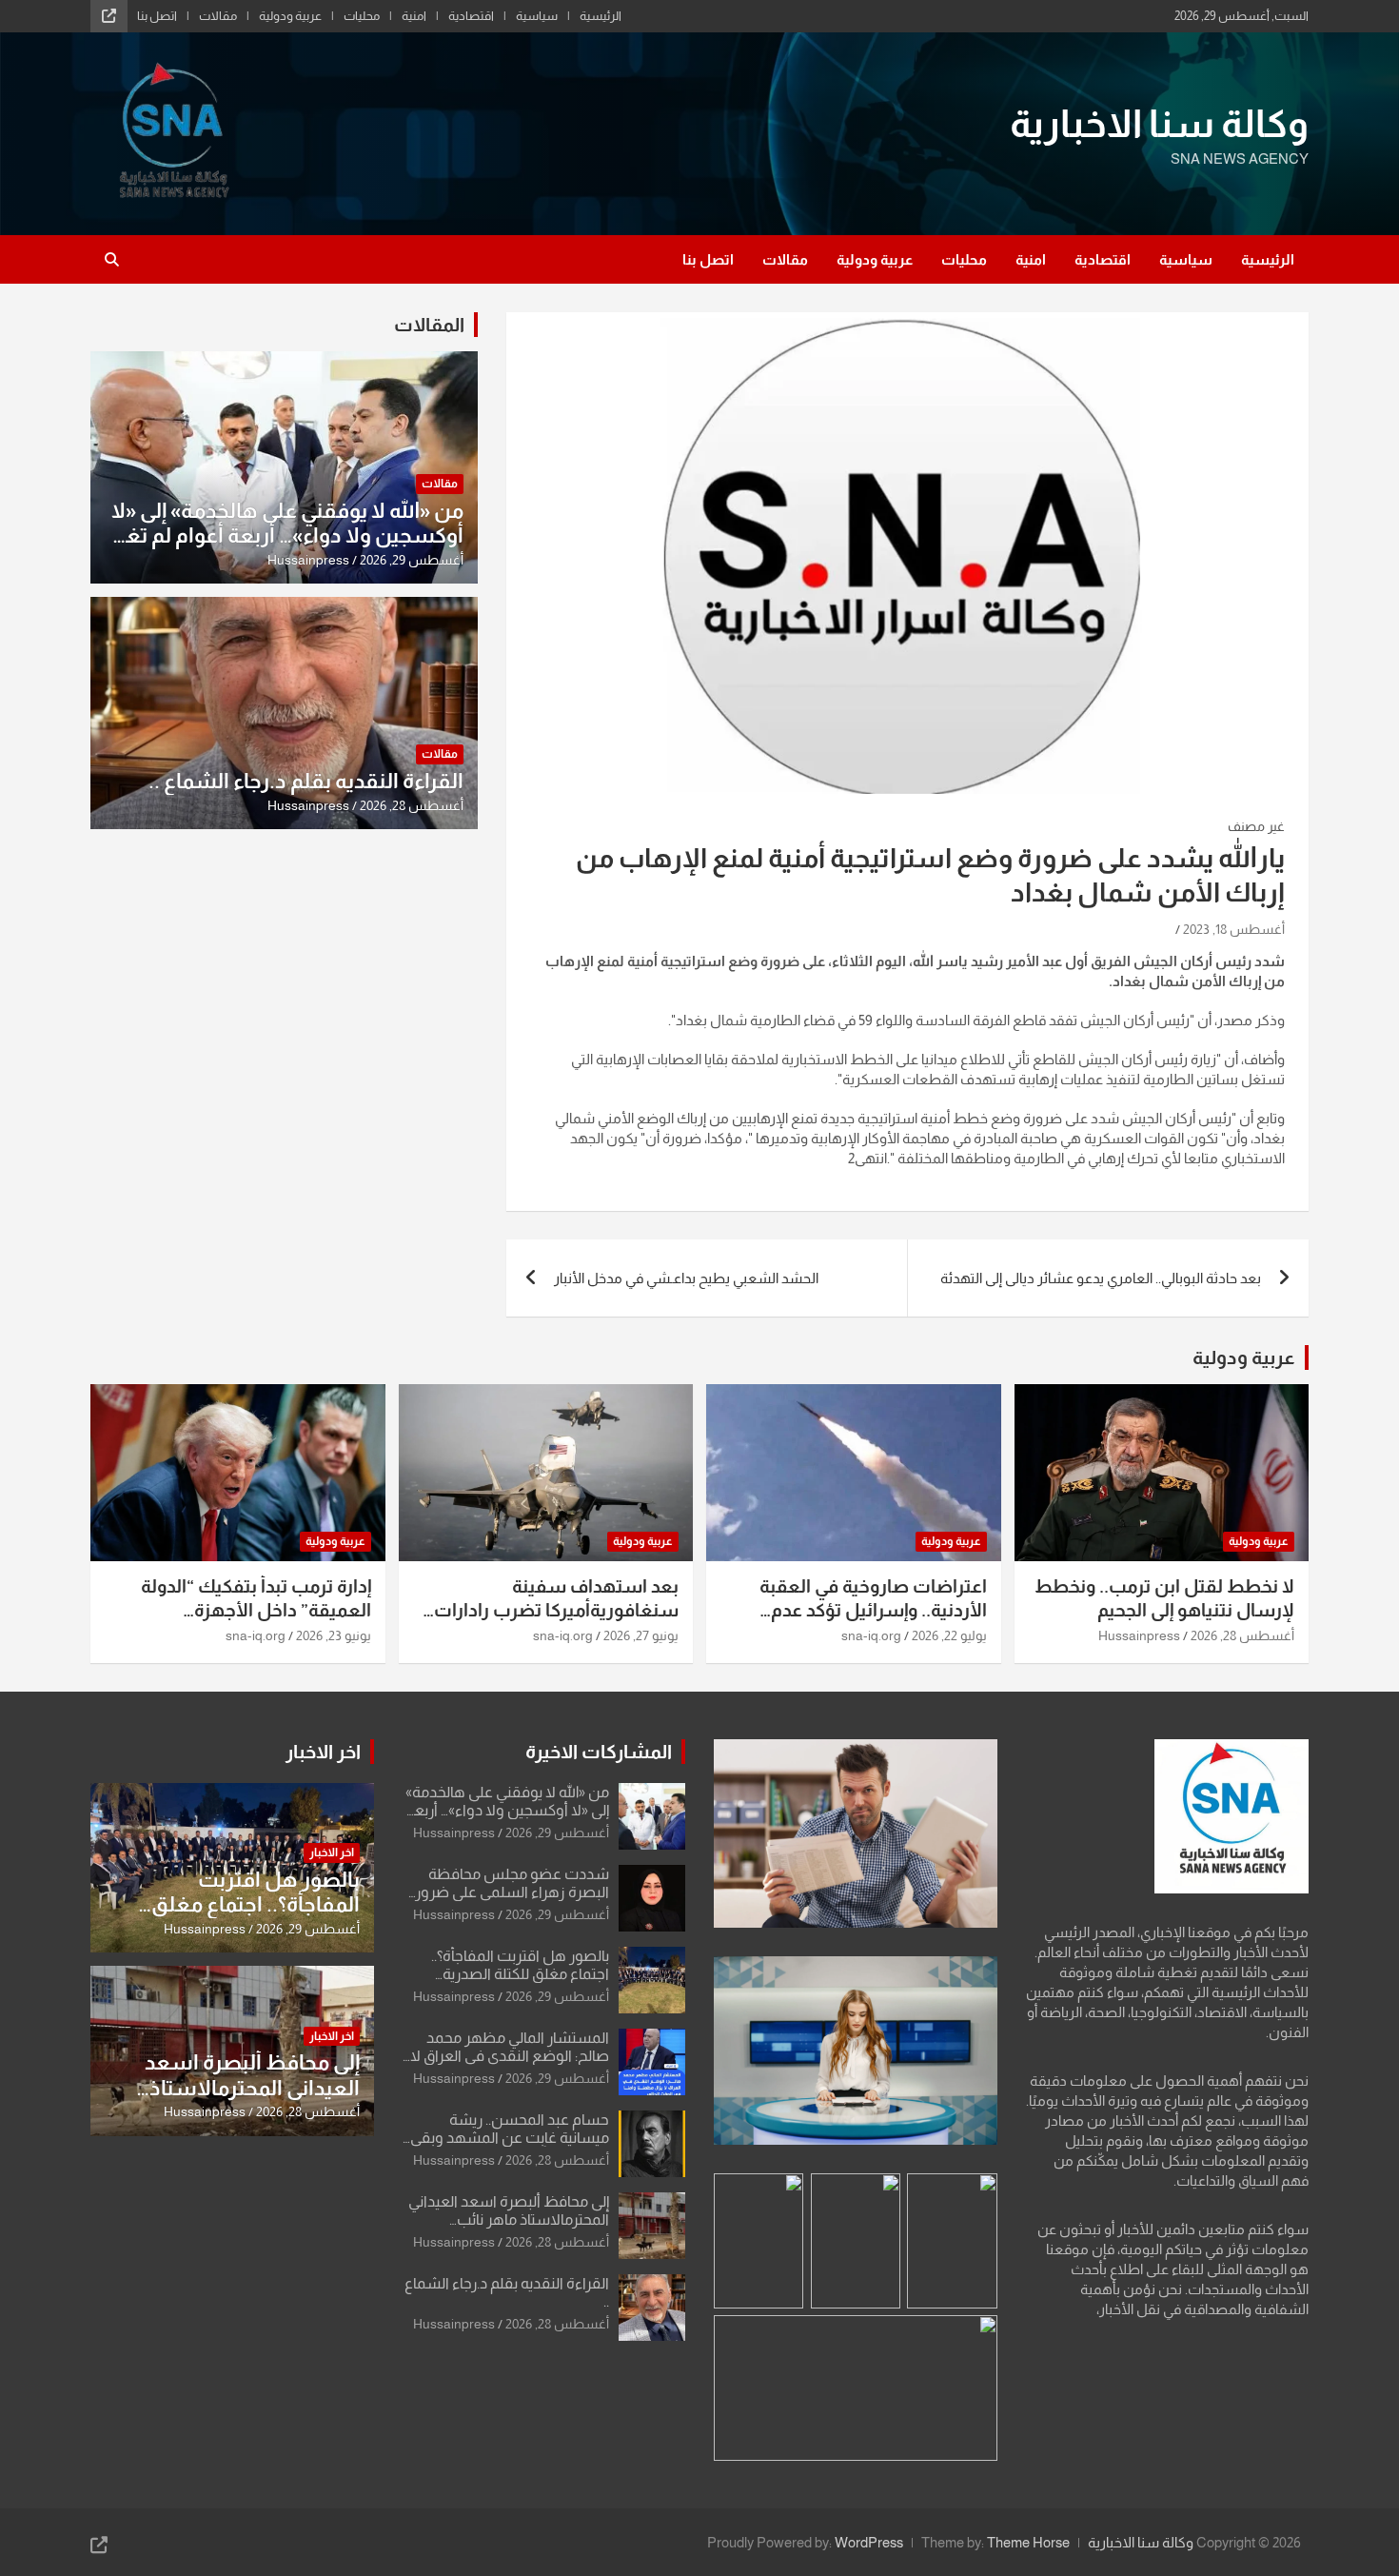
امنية (414, 16)
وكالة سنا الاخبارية (1159, 124)
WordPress (869, 2542)
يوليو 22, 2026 (949, 1635)
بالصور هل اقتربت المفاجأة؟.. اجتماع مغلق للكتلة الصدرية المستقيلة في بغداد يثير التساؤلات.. (246, 1917)
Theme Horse (1028, 2542)
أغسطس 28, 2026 (412, 805)
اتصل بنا (157, 16)
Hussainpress (308, 560)
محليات (362, 16)
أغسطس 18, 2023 (1234, 929)
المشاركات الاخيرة (599, 1752)
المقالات (429, 325)
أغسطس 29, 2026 (412, 560)
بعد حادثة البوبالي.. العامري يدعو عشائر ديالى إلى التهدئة (1101, 1278)
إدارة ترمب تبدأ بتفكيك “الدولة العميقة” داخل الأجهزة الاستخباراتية (256, 1610)
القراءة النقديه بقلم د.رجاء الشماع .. (306, 781)
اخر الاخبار (323, 1752)
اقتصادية (471, 16)
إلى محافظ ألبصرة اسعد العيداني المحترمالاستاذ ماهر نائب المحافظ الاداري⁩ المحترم (509, 2219)
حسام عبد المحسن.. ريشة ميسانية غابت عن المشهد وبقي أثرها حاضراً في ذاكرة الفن (510, 2138)
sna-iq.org (871, 1635)
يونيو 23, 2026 (334, 1635)
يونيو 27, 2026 (641, 1635)
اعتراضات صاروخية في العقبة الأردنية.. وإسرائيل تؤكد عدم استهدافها (873, 1610)
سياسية (537, 16)
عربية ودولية (290, 16)
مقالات (218, 16)
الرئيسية (601, 16)
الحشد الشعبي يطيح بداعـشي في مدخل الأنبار (686, 1278)
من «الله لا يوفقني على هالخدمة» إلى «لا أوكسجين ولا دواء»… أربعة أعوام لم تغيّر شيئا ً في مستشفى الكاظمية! (286, 536)
